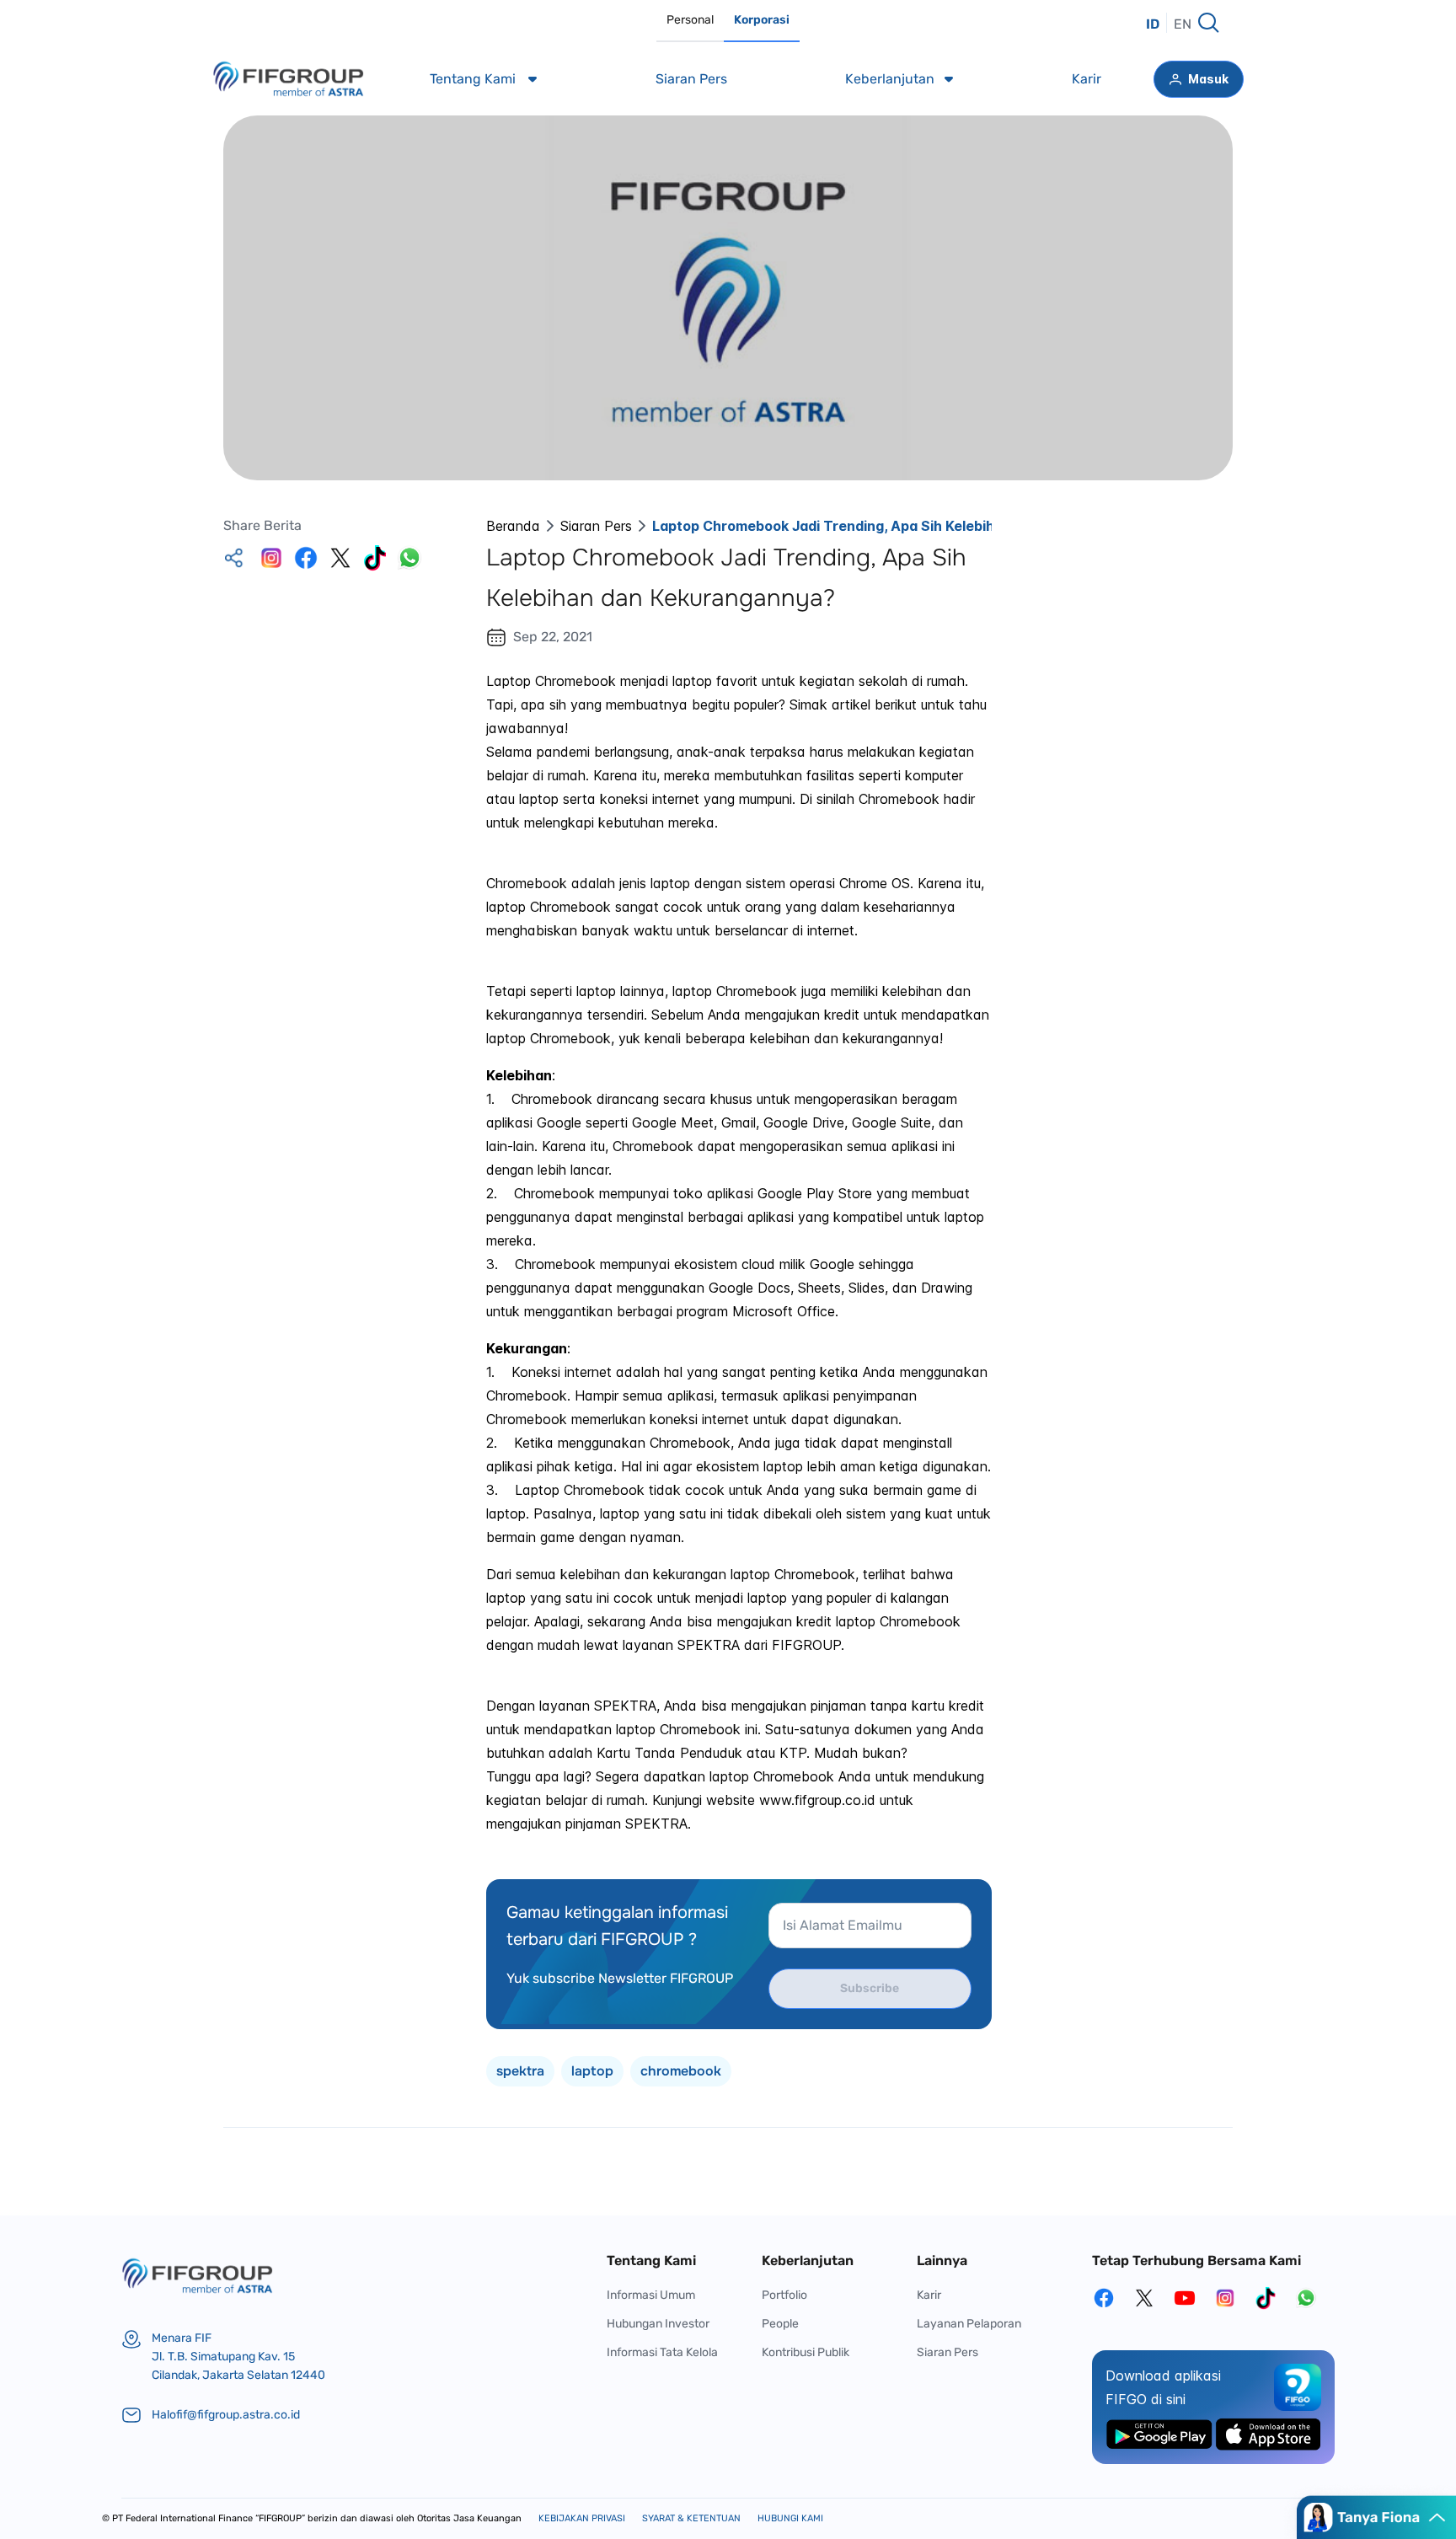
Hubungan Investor (658, 2324)
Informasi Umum (651, 2295)
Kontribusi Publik (806, 2352)
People (780, 2324)
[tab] (690, 21)
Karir (929, 2295)
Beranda (513, 526)
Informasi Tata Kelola (662, 2352)
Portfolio (784, 2295)
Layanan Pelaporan (969, 2324)
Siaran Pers (596, 526)
